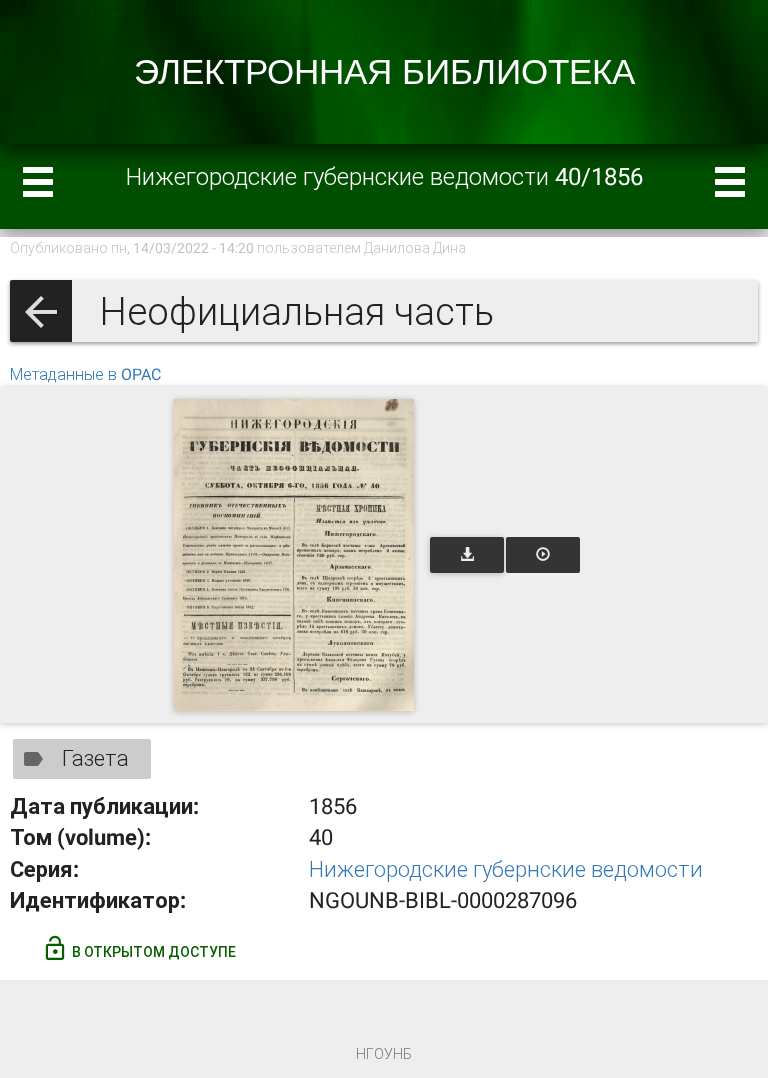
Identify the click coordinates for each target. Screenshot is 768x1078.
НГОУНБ (384, 1054)
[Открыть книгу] (294, 555)
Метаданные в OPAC (85, 374)
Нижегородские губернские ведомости (506, 869)
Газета (95, 758)
